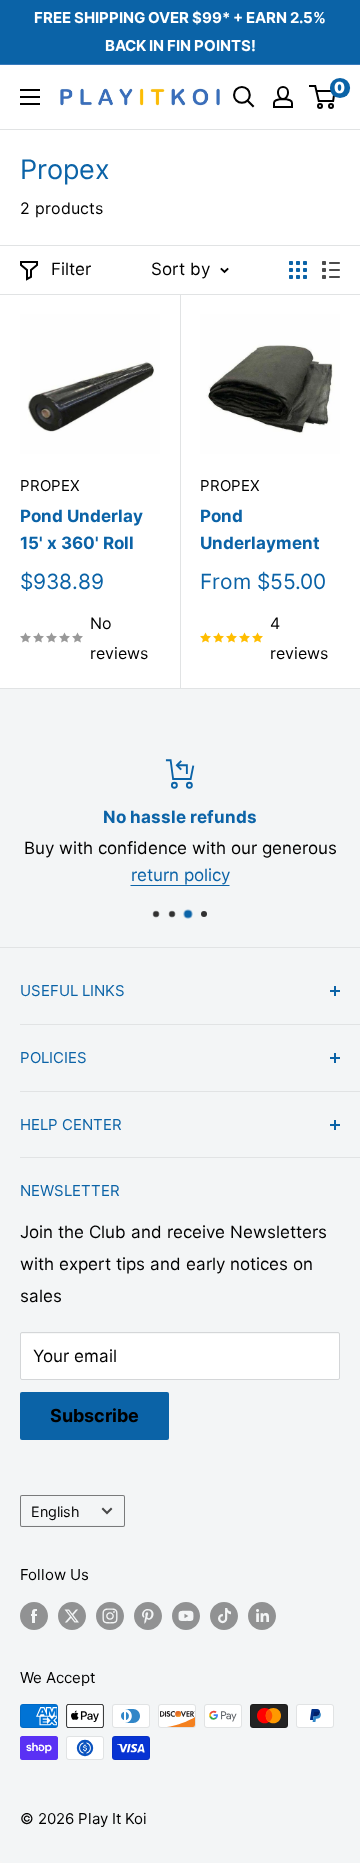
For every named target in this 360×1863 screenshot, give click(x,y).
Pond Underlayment (260, 529)
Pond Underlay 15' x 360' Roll (81, 529)
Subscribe (94, 1415)
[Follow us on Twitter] (72, 1615)
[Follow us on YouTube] (186, 1615)
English (55, 1511)
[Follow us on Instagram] (110, 1615)
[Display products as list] (331, 270)
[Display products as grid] (298, 270)
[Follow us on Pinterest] (148, 1615)
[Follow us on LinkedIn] (262, 1615)
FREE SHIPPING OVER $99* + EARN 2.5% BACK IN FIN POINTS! (180, 31)
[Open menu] (30, 97)
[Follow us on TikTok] (224, 1615)
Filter (71, 269)
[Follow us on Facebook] (34, 1615)
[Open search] (244, 97)
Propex (50, 485)
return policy (180, 875)
